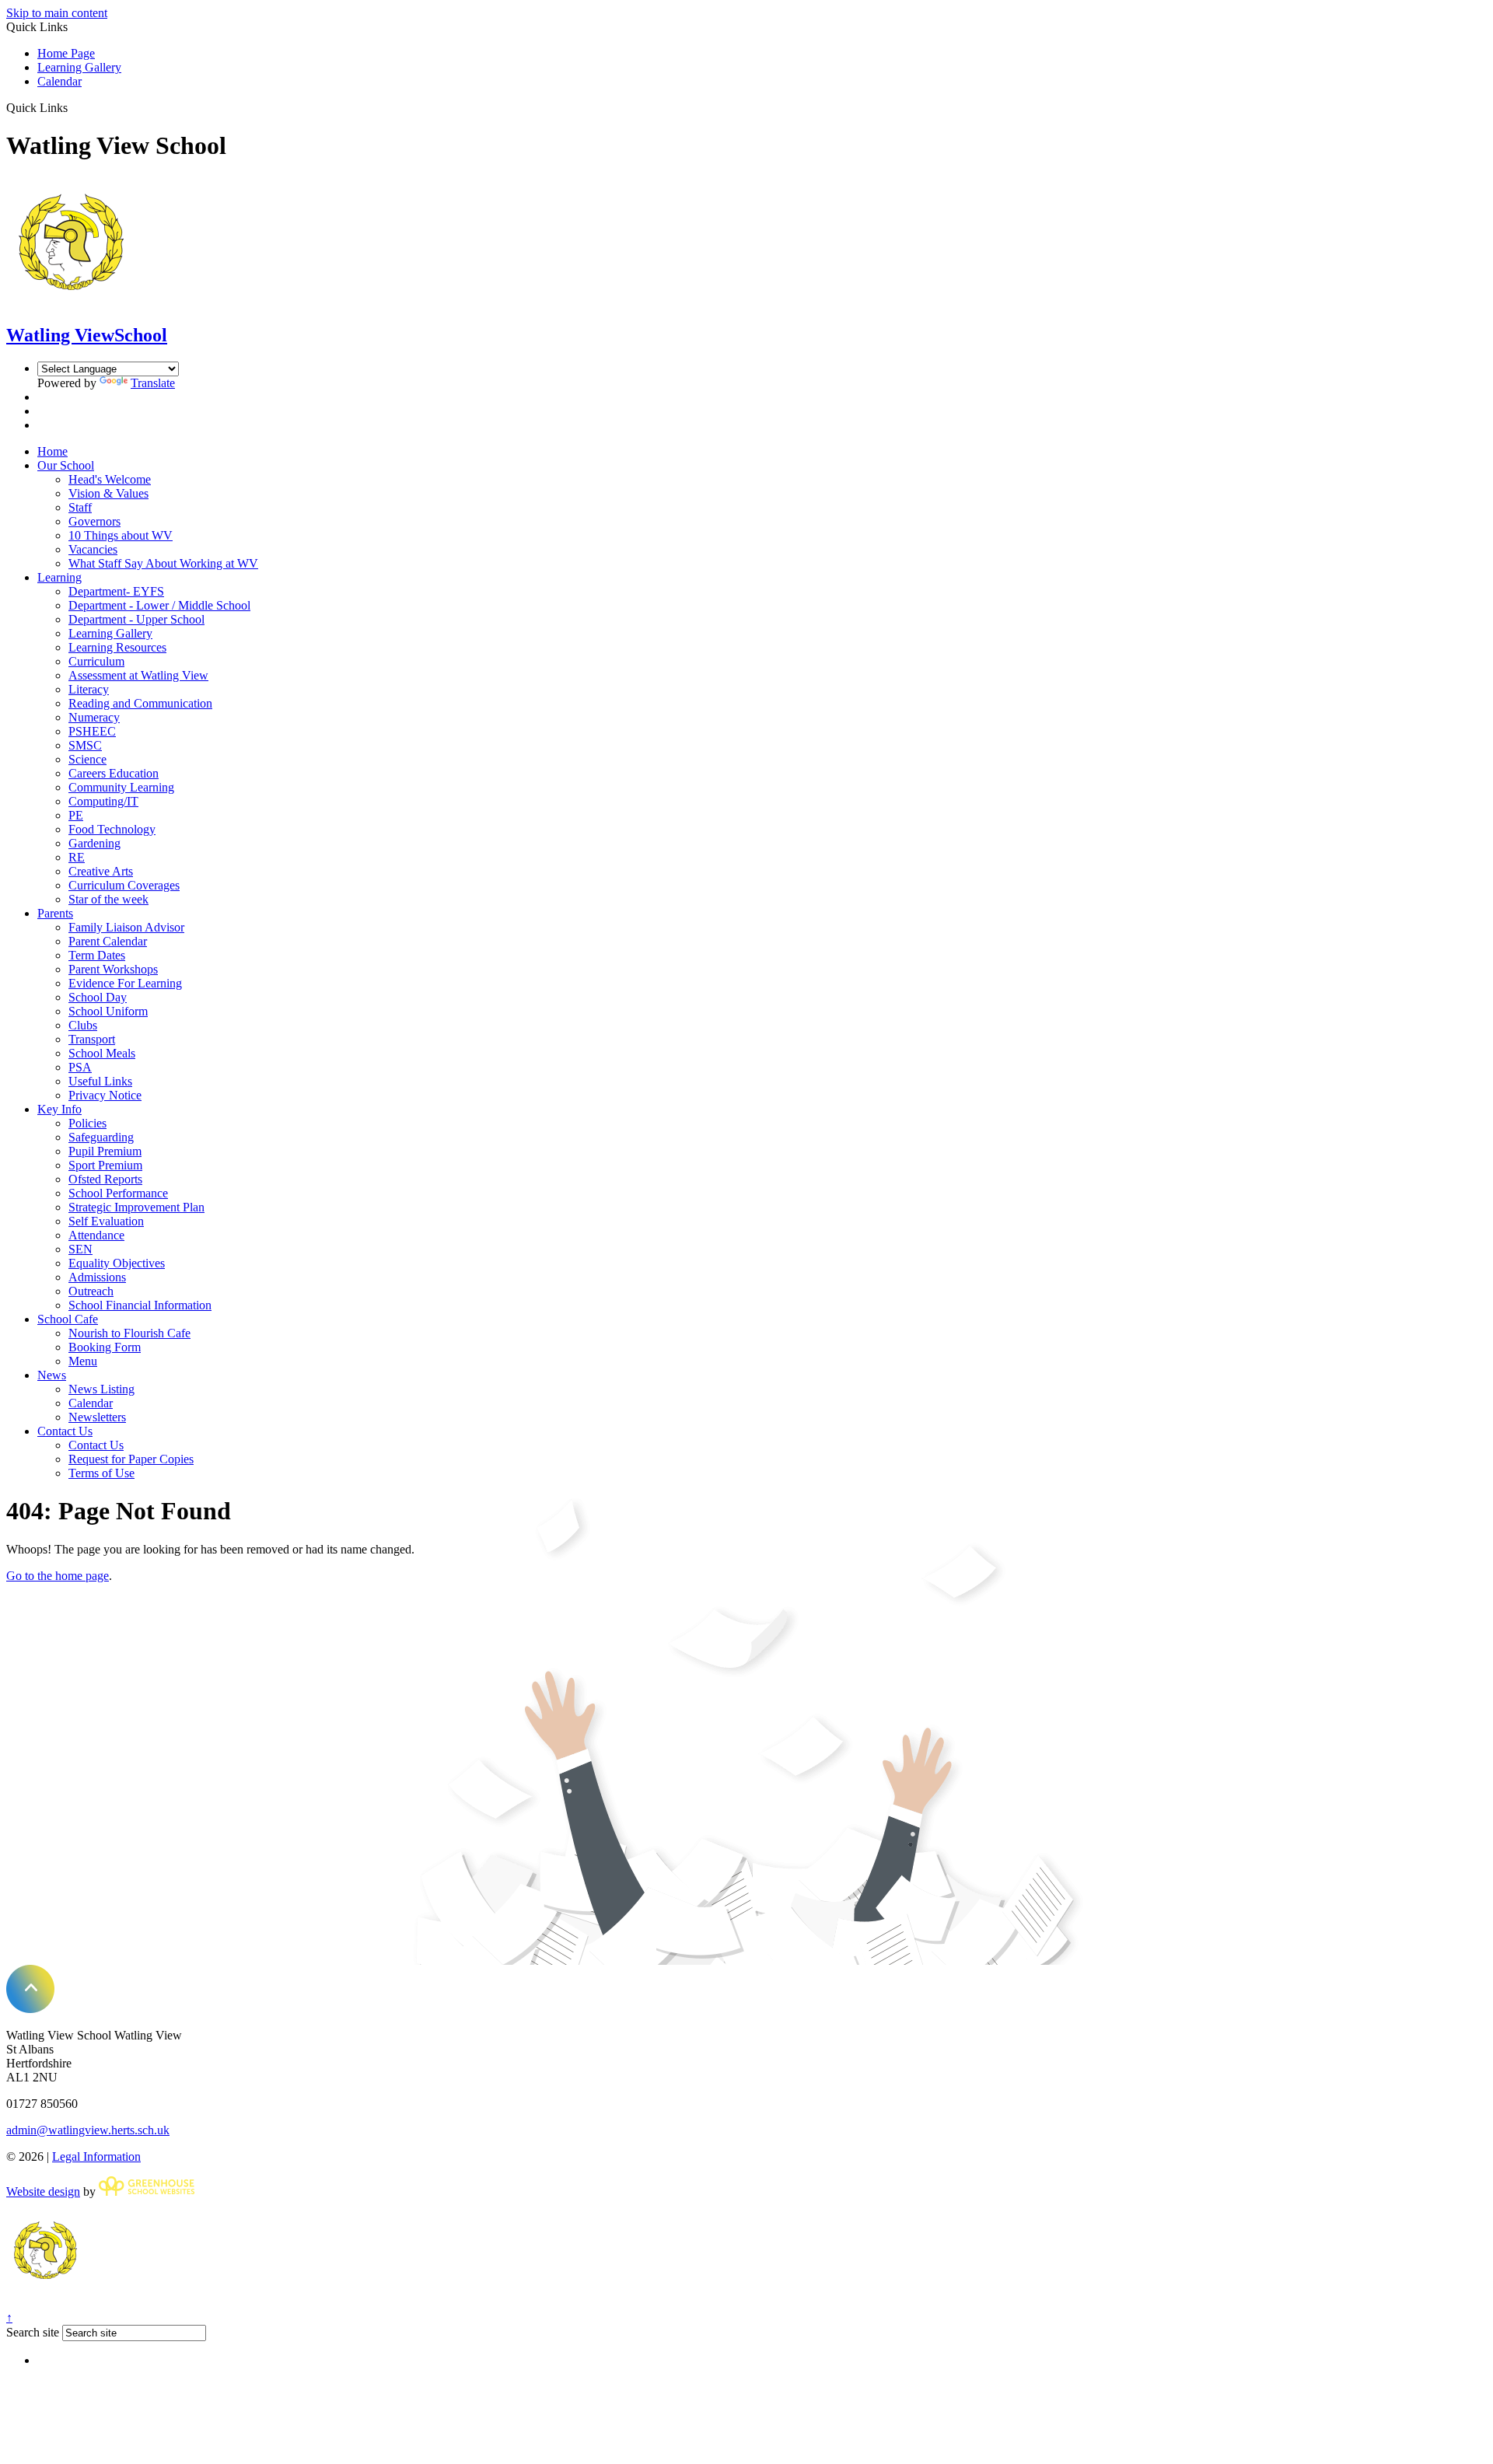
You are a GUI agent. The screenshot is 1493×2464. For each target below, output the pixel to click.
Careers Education (114, 773)
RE (77, 857)
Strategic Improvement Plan (136, 1207)
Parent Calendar (108, 941)
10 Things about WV (121, 535)
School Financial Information (140, 1305)
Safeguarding (101, 1137)
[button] (73, 107)
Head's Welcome (110, 479)
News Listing (101, 1389)
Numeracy (94, 717)
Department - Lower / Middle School (159, 605)
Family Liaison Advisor (126, 927)
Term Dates (97, 955)
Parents (55, 913)
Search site (33, 2332)
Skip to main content (57, 13)
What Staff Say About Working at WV (163, 563)
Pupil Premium (105, 1151)
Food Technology (112, 829)
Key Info (59, 1109)
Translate (153, 383)
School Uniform (108, 1011)
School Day (98, 997)
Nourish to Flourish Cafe (129, 1333)
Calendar (59, 81)
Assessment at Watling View (138, 675)
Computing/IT (103, 801)
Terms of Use (101, 1473)
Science (87, 759)
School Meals (102, 1053)
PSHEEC (92, 731)
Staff (80, 507)
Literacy (89, 689)
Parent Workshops (113, 969)
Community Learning (121, 787)
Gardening (94, 843)
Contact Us (65, 1431)
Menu (83, 1361)
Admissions (97, 1277)
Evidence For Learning (125, 983)
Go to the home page (58, 1576)
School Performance (118, 1193)
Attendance (96, 1235)
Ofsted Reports (105, 1179)
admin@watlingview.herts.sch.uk (88, 2130)
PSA (80, 1067)
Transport (92, 1039)
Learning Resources (117, 647)
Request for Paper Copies (131, 1459)
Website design (43, 2191)
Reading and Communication (140, 703)
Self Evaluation (106, 1221)
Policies (87, 1123)
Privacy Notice (105, 1095)
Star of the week (108, 899)
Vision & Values (108, 493)
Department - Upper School (136, 619)
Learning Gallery (79, 67)
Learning (59, 577)
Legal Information (96, 2156)
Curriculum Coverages (124, 885)
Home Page (66, 53)
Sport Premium (105, 1165)
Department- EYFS (116, 591)
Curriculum (96, 661)
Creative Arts (101, 871)
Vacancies (93, 549)
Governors (94, 521)
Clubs (83, 1025)
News (52, 1375)
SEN (80, 1249)
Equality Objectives (117, 1263)
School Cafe (68, 1319)
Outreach (91, 1291)
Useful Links (100, 1081)
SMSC (85, 745)
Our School (66, 465)
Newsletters (97, 1417)
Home (52, 451)
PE (76, 815)
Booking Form (105, 1347)
